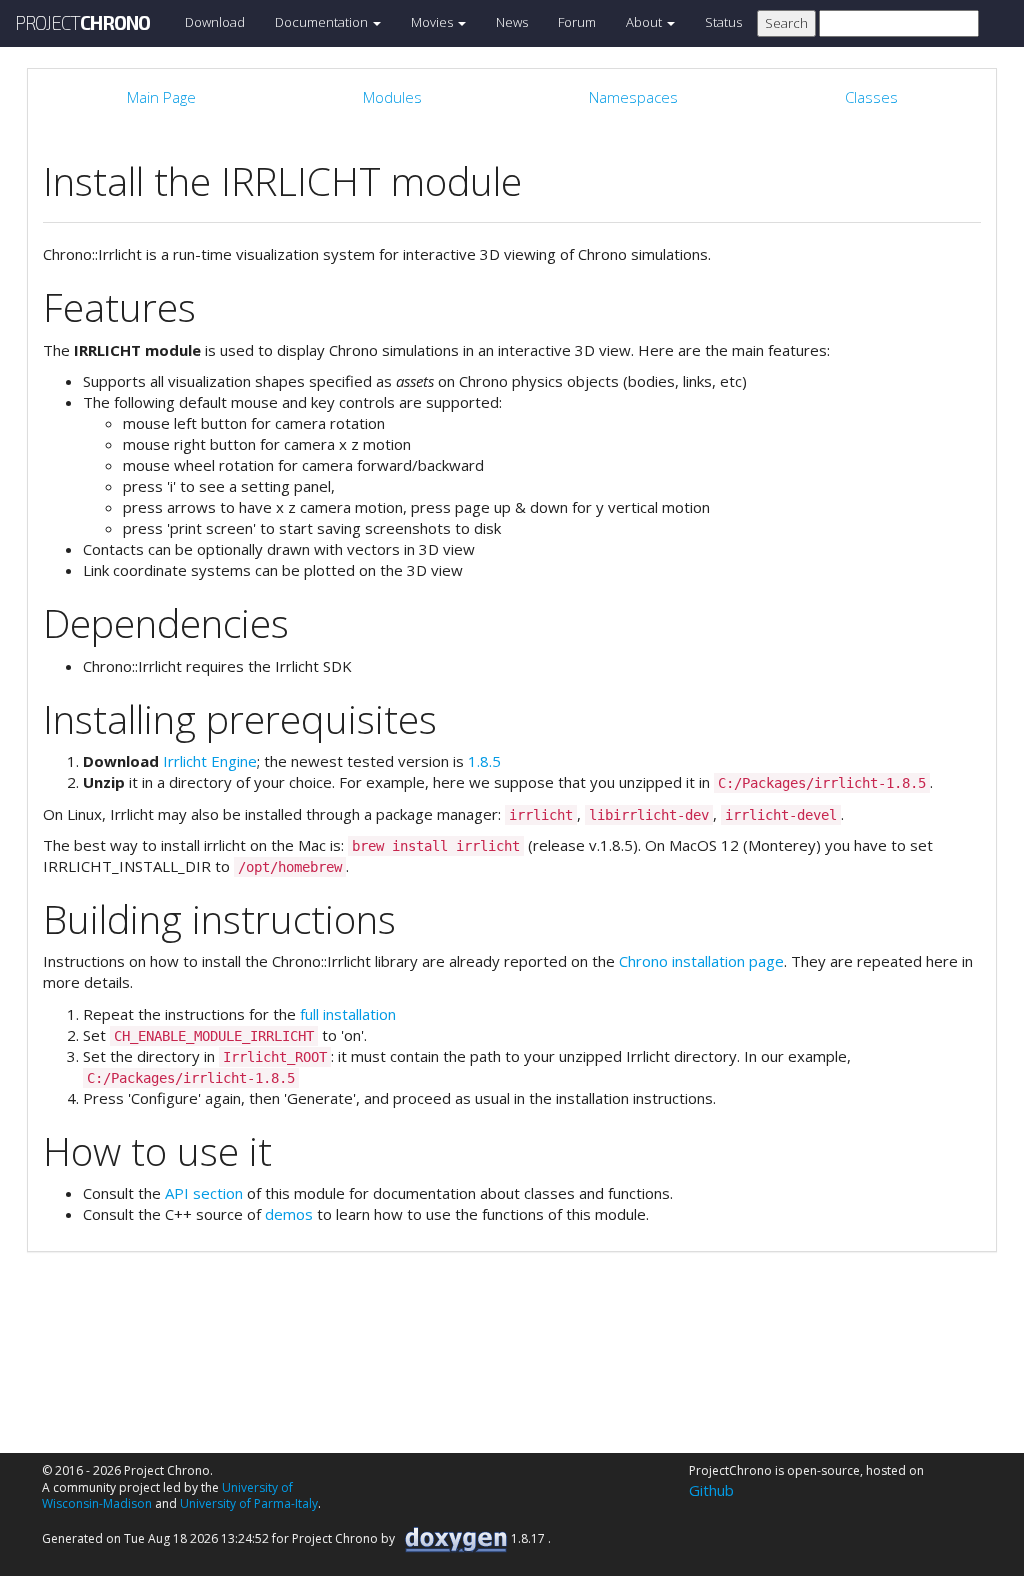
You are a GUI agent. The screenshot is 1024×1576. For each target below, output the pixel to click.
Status (723, 22)
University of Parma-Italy (249, 1503)
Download (215, 22)
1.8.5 (484, 761)
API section (204, 1193)
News (512, 22)
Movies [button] (433, 22)
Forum (577, 22)
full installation (348, 1014)
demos (289, 1214)
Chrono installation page (701, 961)
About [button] (645, 22)
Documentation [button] (323, 22)
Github (711, 1490)
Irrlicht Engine (210, 761)
